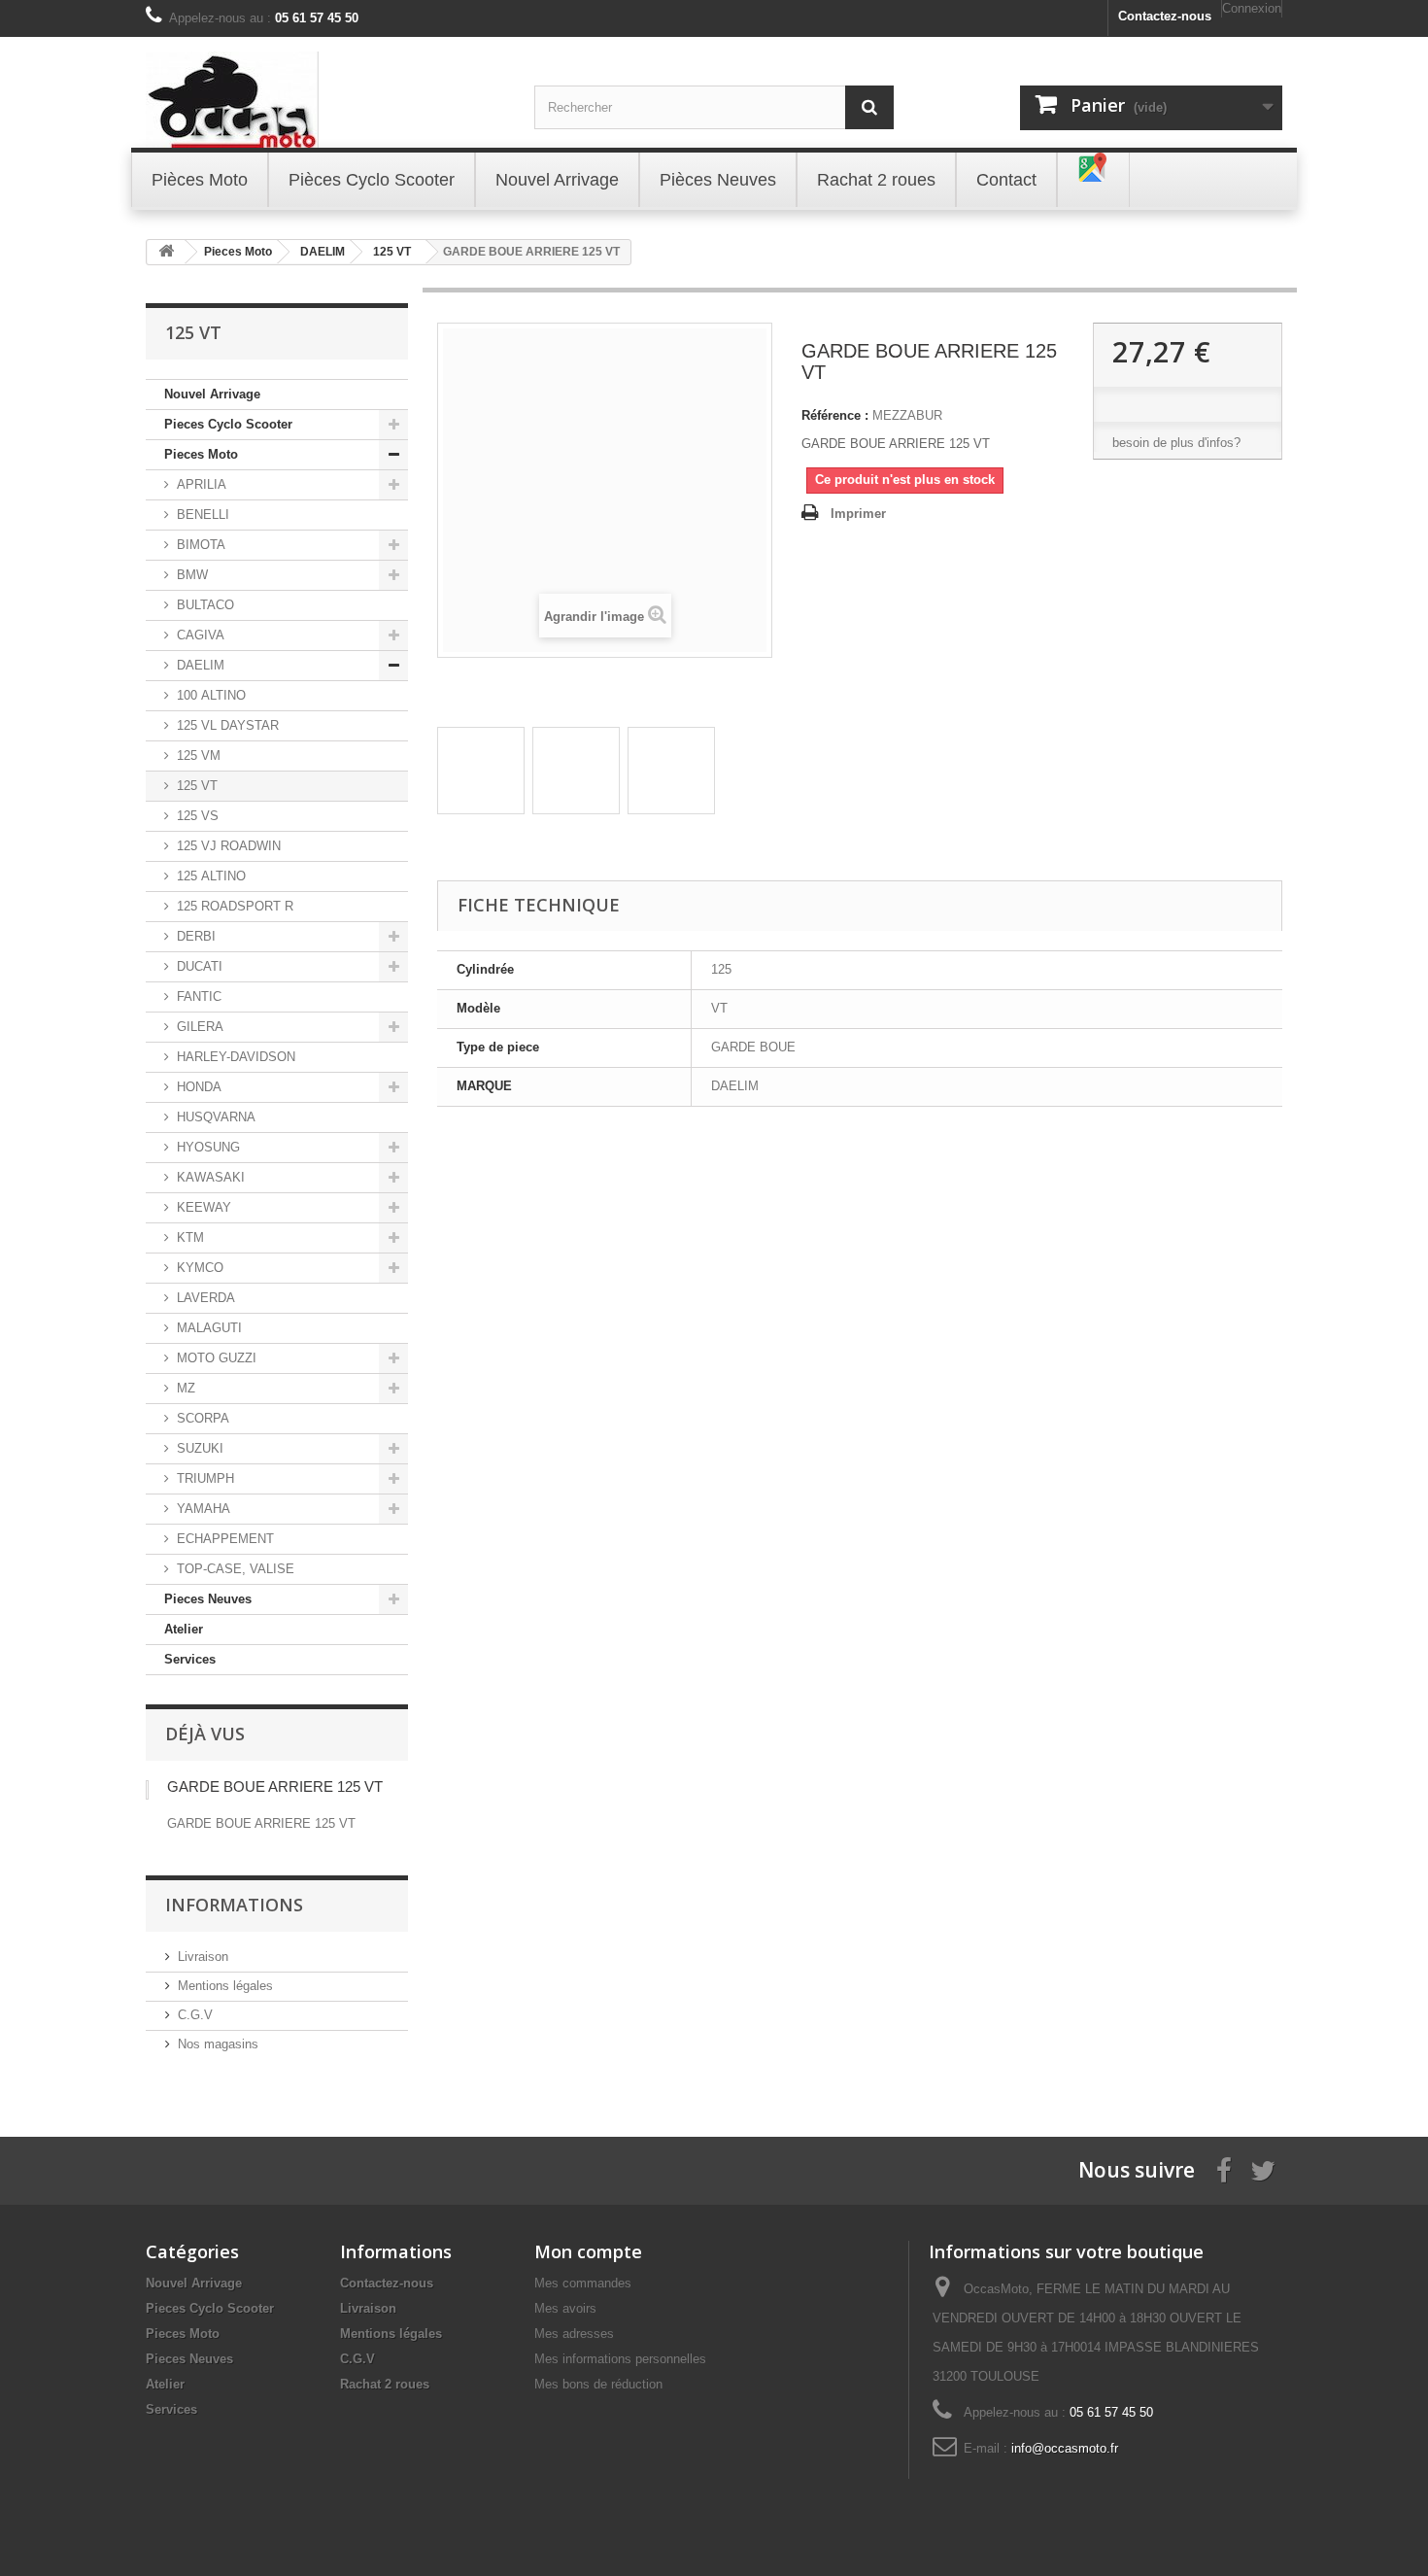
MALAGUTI (209, 1328)
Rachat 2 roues (385, 2384)
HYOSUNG (208, 1147)
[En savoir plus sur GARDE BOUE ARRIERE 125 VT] (147, 1790)
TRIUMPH (205, 1478)
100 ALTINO (211, 695)
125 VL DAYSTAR (228, 725)
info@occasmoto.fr (1065, 2448)
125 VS (198, 816)
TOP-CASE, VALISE (236, 1569)
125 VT (197, 786)
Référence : (835, 415)
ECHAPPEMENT (225, 1539)
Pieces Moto (201, 454)
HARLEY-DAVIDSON (236, 1057)
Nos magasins (218, 2044)
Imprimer (858, 514)
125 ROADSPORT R (235, 906)
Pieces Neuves (208, 1599)
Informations (234, 1905)
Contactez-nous (1165, 16)
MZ (186, 1388)
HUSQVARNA (216, 1117)
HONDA (199, 1087)
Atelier (184, 1629)
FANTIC (199, 996)
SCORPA (203, 1418)
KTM (190, 1237)
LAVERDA (206, 1298)
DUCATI (200, 966)
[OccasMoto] (325, 100)
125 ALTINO (211, 876)
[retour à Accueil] (166, 252)
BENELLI (203, 515)
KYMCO (200, 1268)
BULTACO (205, 605)
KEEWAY (204, 1207)
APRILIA (202, 484)
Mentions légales (225, 1986)
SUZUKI (200, 1448)
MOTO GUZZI (217, 1358)
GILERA (200, 1027)
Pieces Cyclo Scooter (228, 424)
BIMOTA (201, 545)
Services (190, 1659)
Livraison (203, 1957)
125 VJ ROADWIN (229, 846)
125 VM (199, 756)
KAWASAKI (211, 1177)
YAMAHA (204, 1509)
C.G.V (195, 2015)
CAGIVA (201, 635)
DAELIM (201, 665)
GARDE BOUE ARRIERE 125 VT (275, 1786)
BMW (192, 575)
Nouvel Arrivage (212, 394)
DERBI (196, 936)
